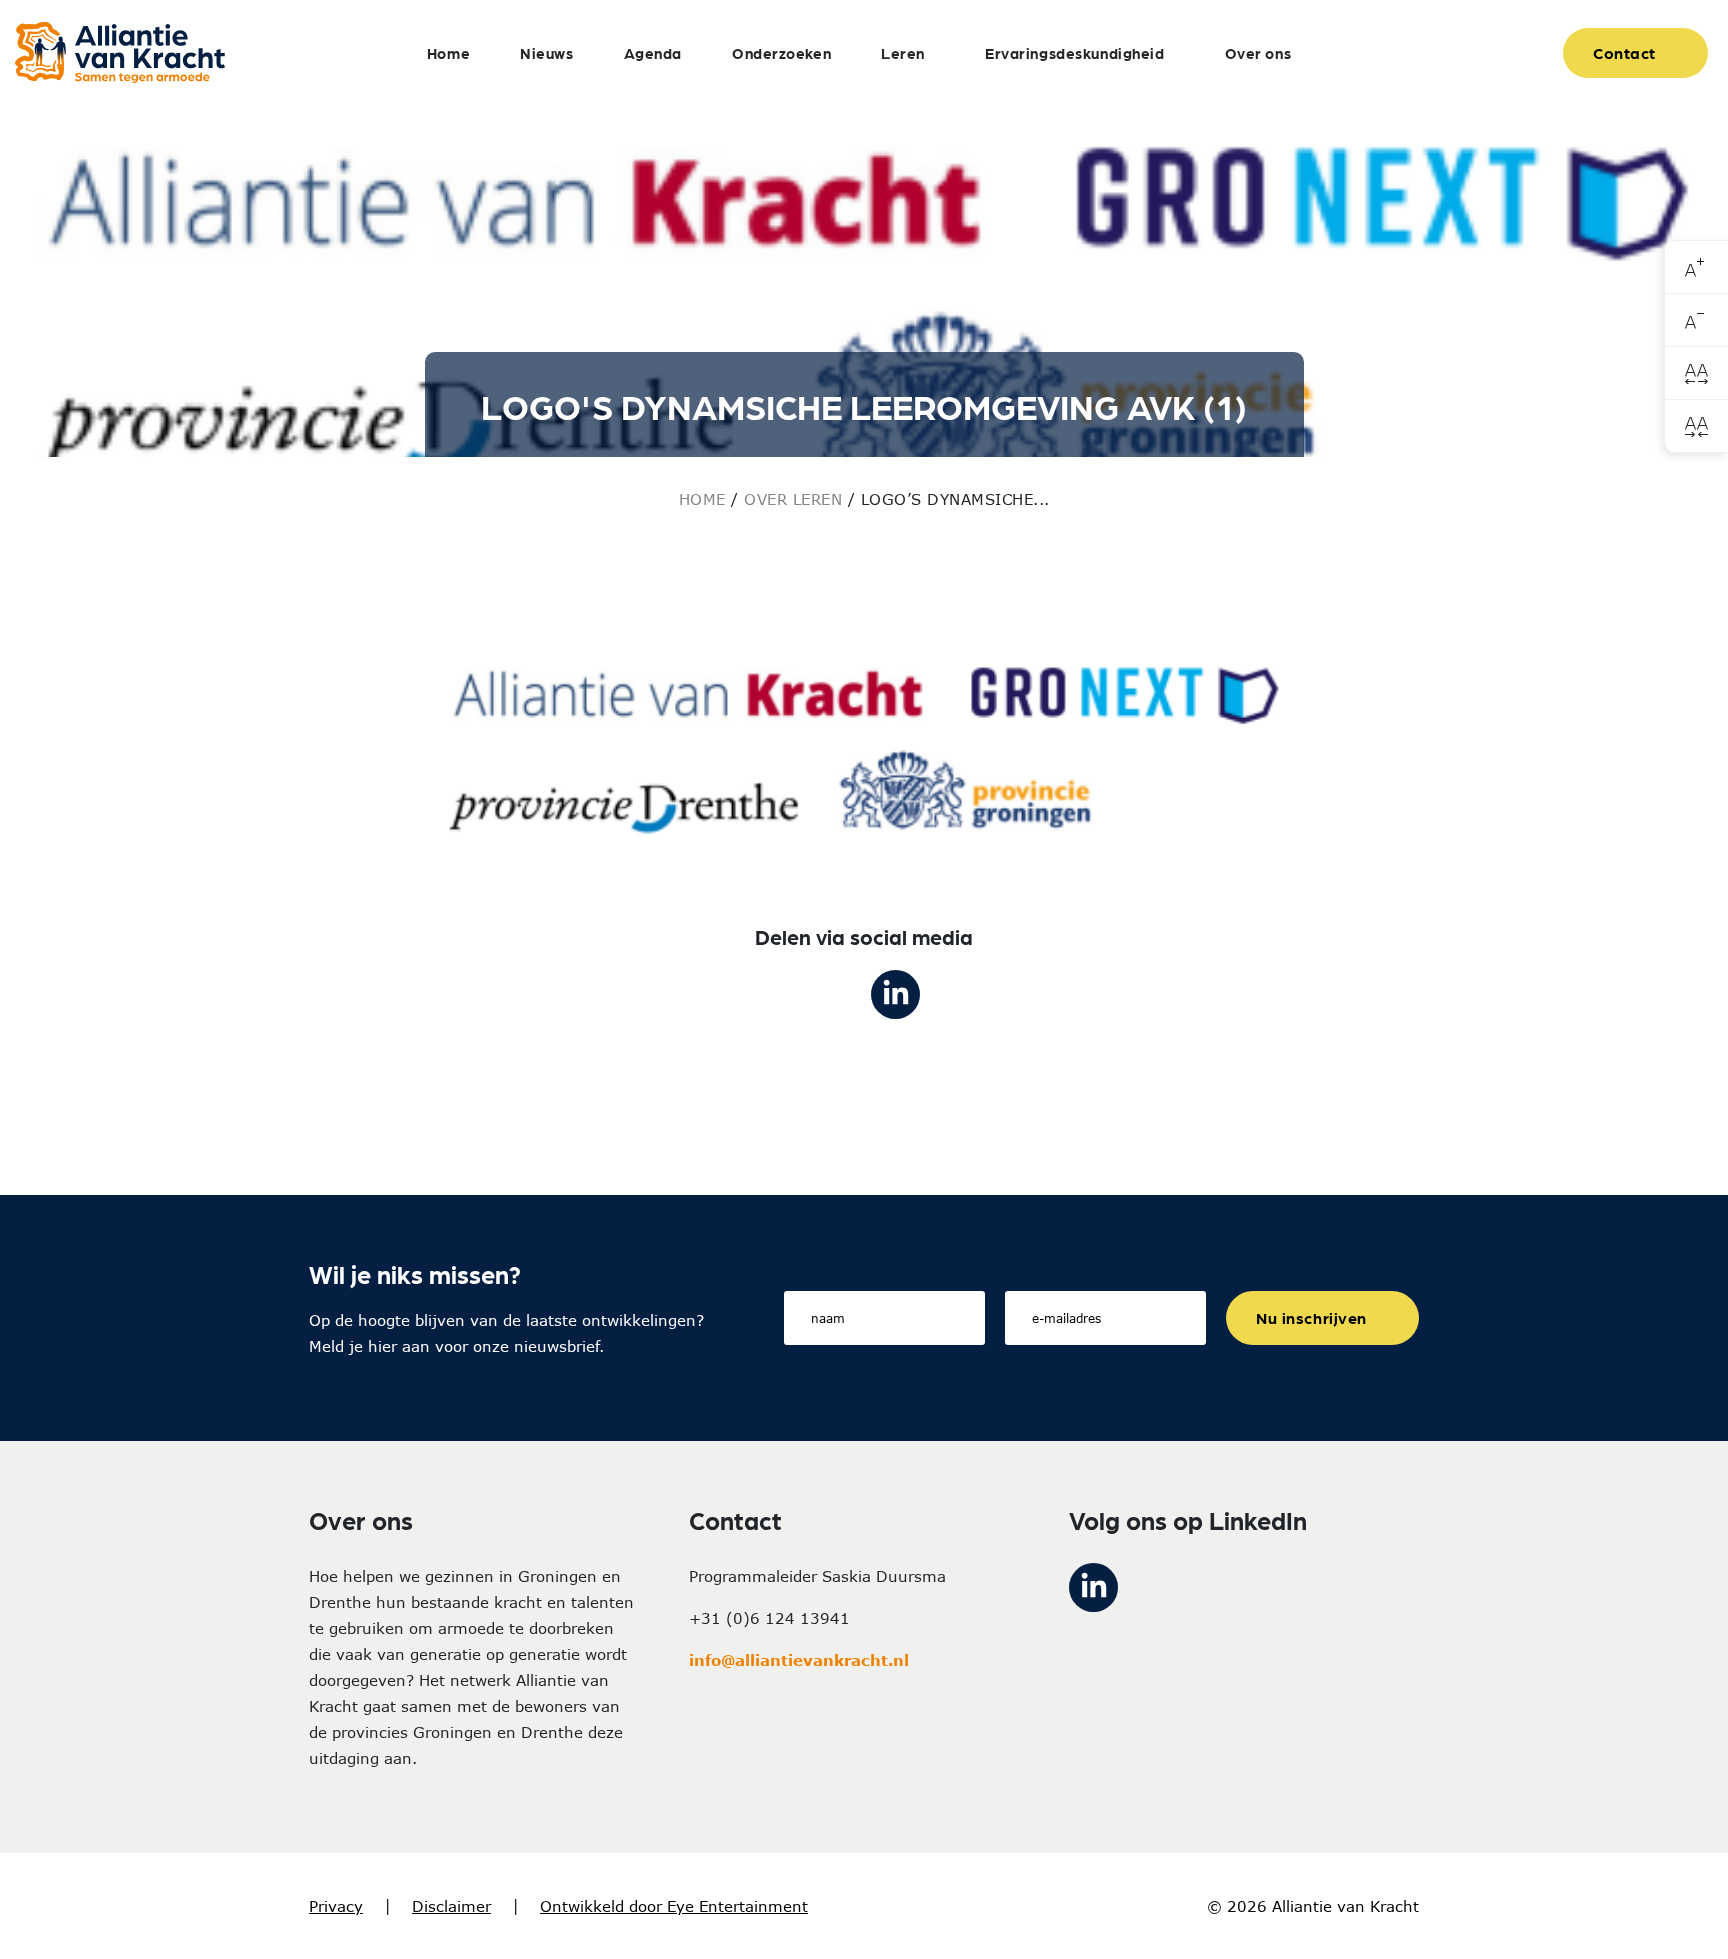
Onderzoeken (781, 53)
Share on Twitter (832, 994)
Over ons (1258, 53)
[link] (1696, 267)
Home (448, 53)
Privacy (336, 1906)
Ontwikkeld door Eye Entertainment (674, 1906)
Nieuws (546, 53)
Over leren (793, 499)
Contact (1624, 52)
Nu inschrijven (1311, 1317)
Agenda (653, 53)
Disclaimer (451, 1906)
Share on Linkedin (895, 994)
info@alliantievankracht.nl (799, 1660)
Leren (903, 53)
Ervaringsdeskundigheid (1075, 53)
